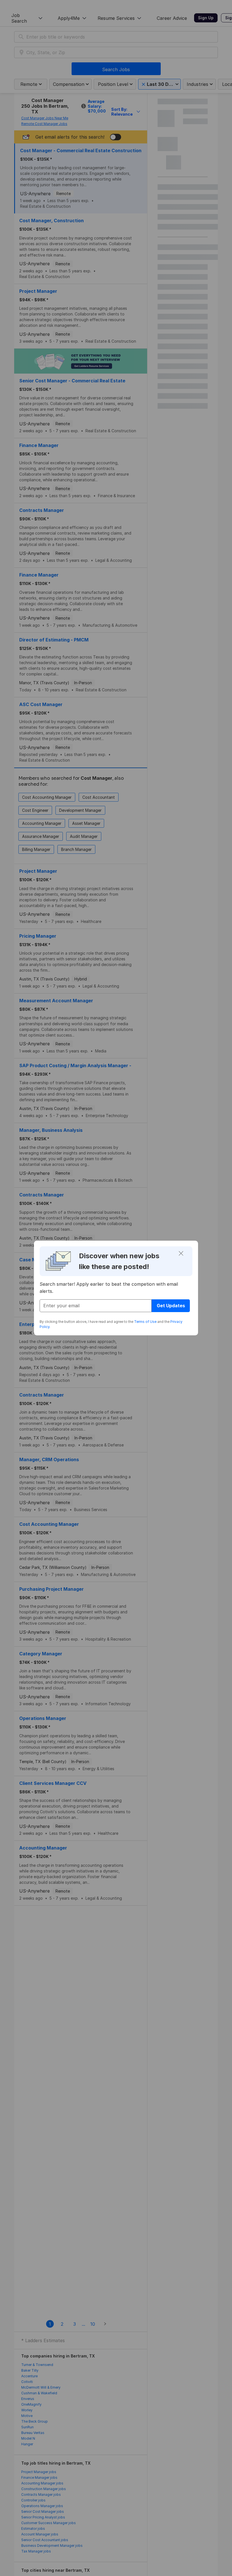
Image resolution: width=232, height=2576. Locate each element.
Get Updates (171, 1306)
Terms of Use (145, 1322)
